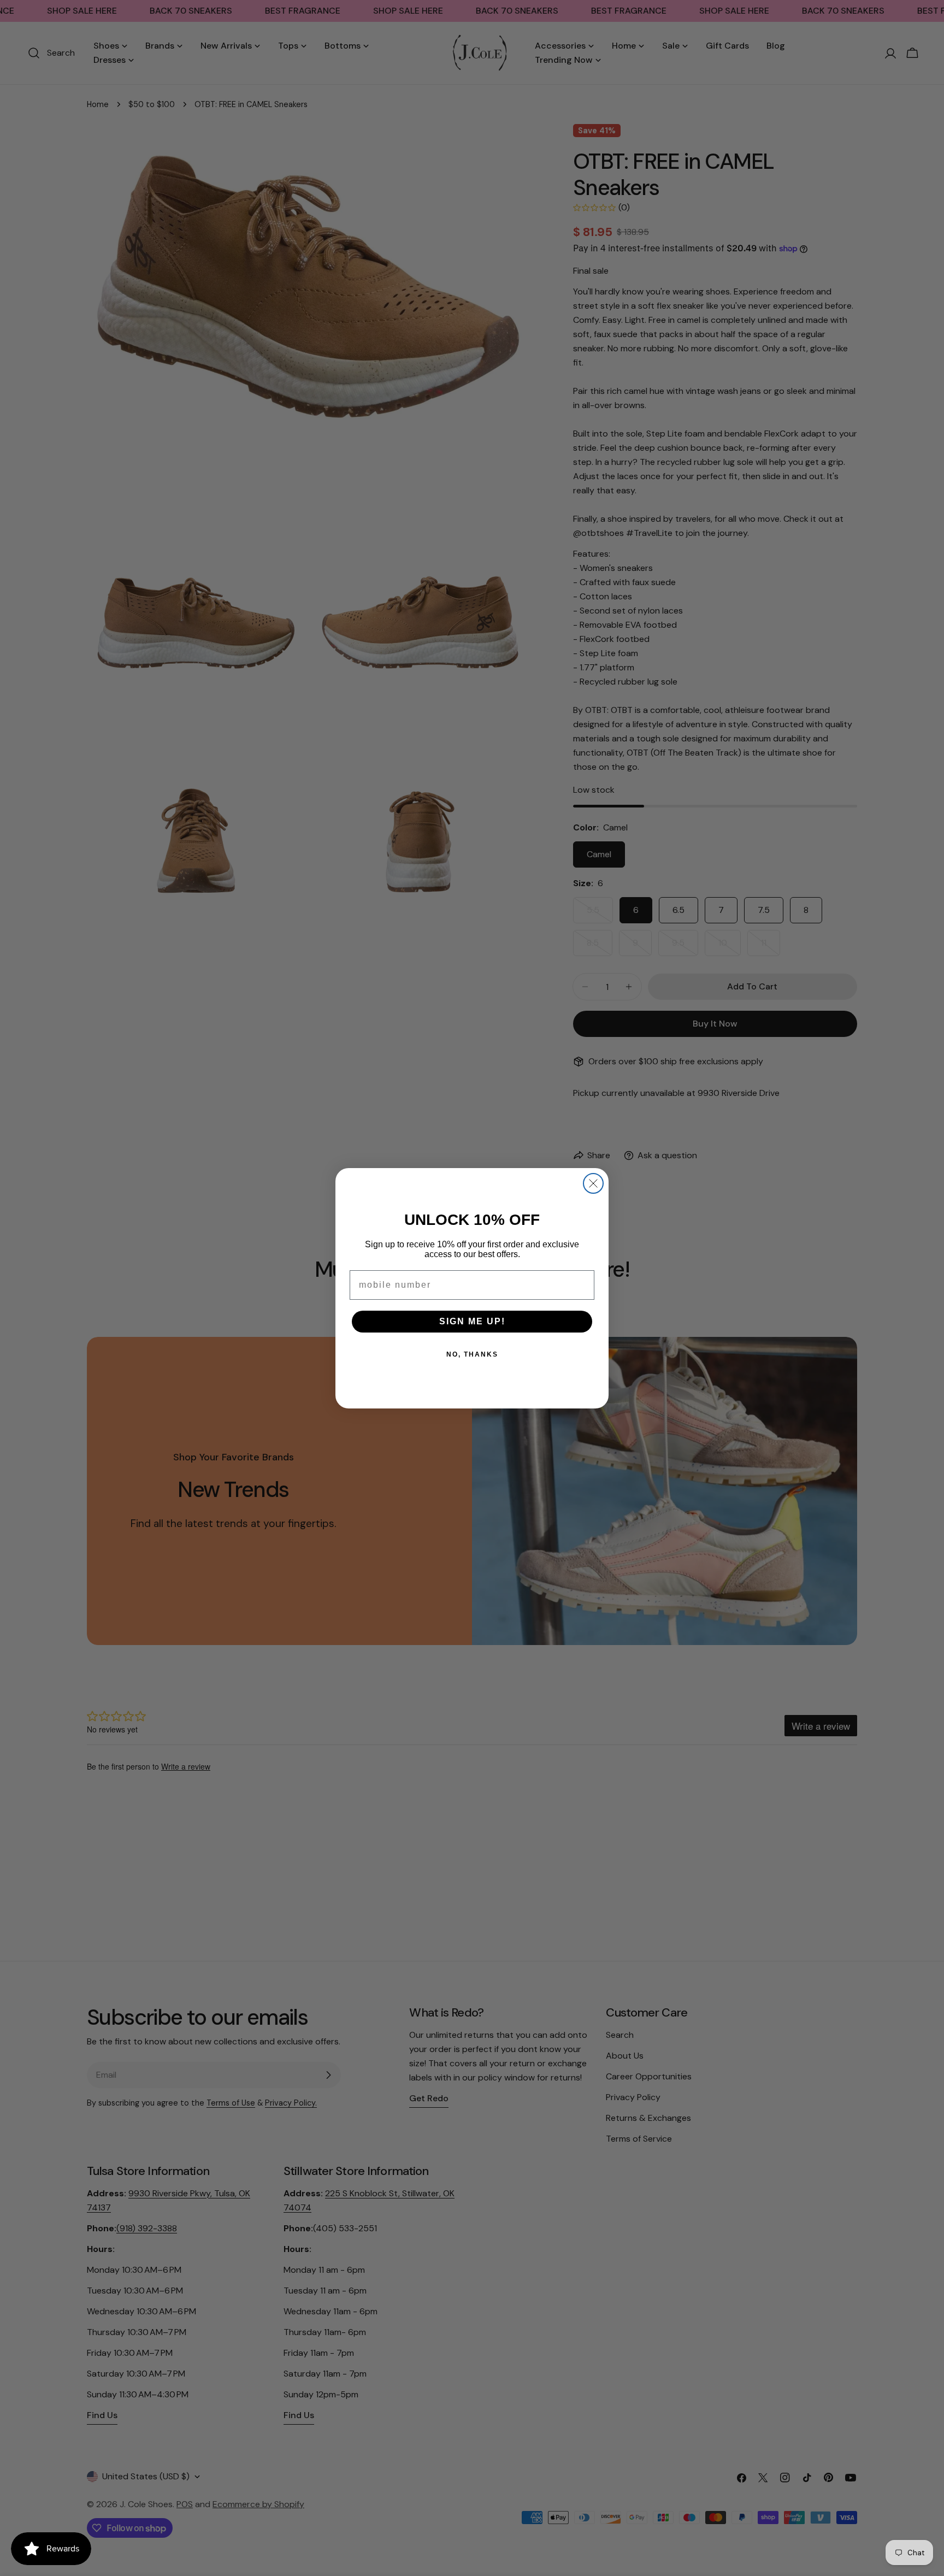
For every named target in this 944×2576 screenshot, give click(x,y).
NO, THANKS (472, 1354)
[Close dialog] (593, 1183)
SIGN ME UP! (472, 1321)
